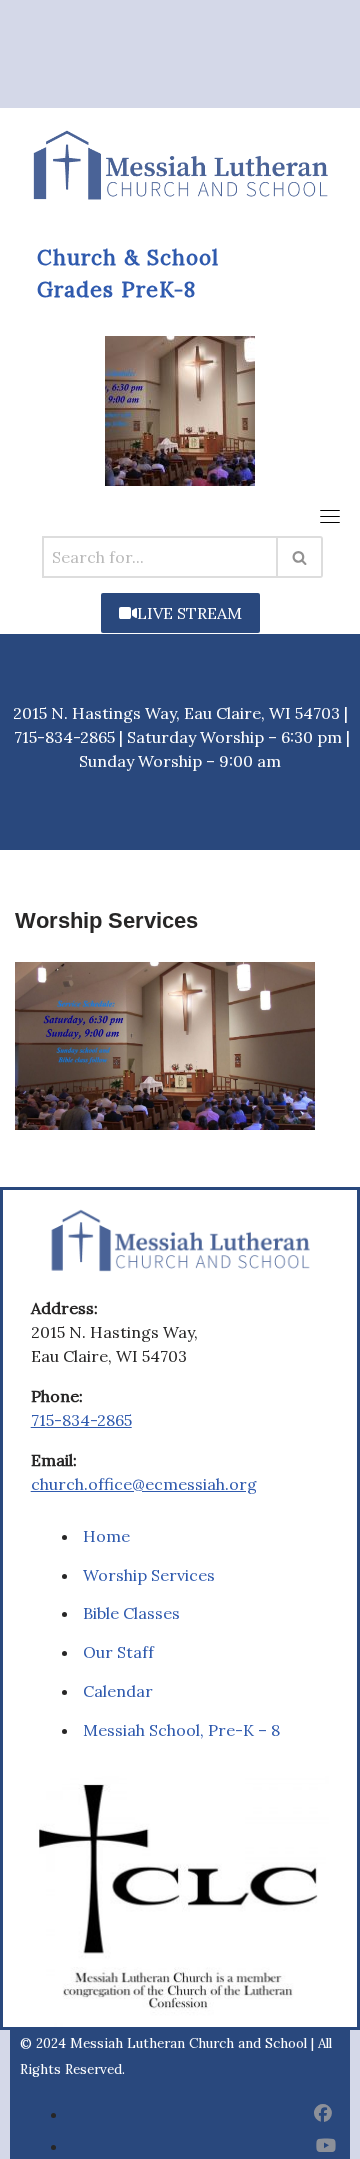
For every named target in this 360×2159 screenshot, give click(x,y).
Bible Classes (131, 1613)
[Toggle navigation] (330, 516)
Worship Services (149, 1575)
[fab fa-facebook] (323, 2114)
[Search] (300, 557)
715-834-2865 (81, 1420)
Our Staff (118, 1652)
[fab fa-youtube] (326, 2146)
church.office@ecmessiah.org (144, 1484)
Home (106, 1536)
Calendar (118, 1691)
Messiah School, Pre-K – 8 (181, 1730)
